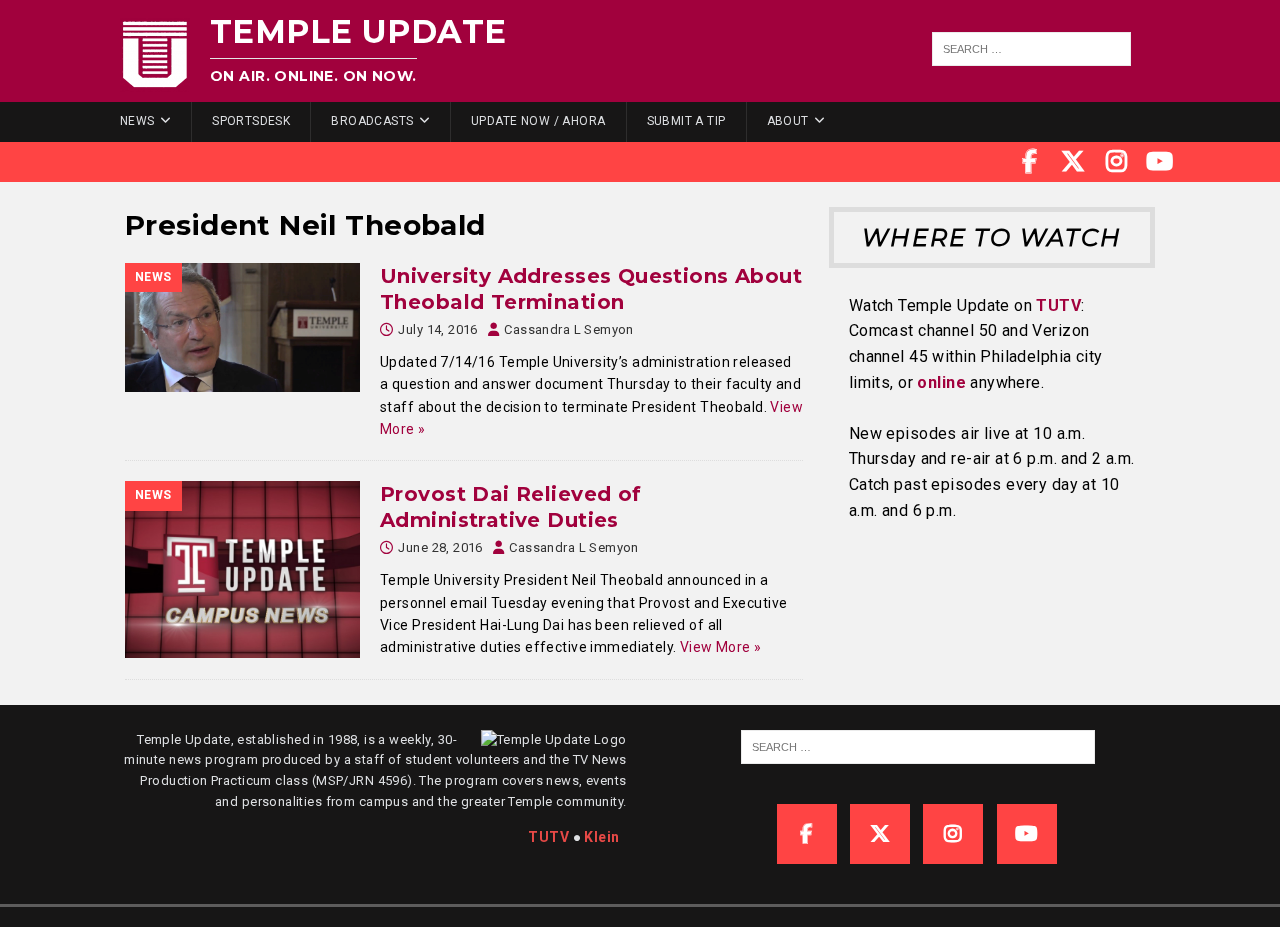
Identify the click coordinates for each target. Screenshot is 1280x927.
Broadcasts (372, 121)
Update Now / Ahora (538, 121)
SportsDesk (251, 121)
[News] (242, 327)
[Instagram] (1117, 162)
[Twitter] (1073, 162)
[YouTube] (1160, 162)
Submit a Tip (686, 121)
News (137, 121)
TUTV (1058, 305)
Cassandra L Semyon (569, 329)
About (788, 121)
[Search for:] (1032, 49)
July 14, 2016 (437, 329)
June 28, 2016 (440, 547)
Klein (601, 837)
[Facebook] (1030, 162)
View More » (721, 647)
